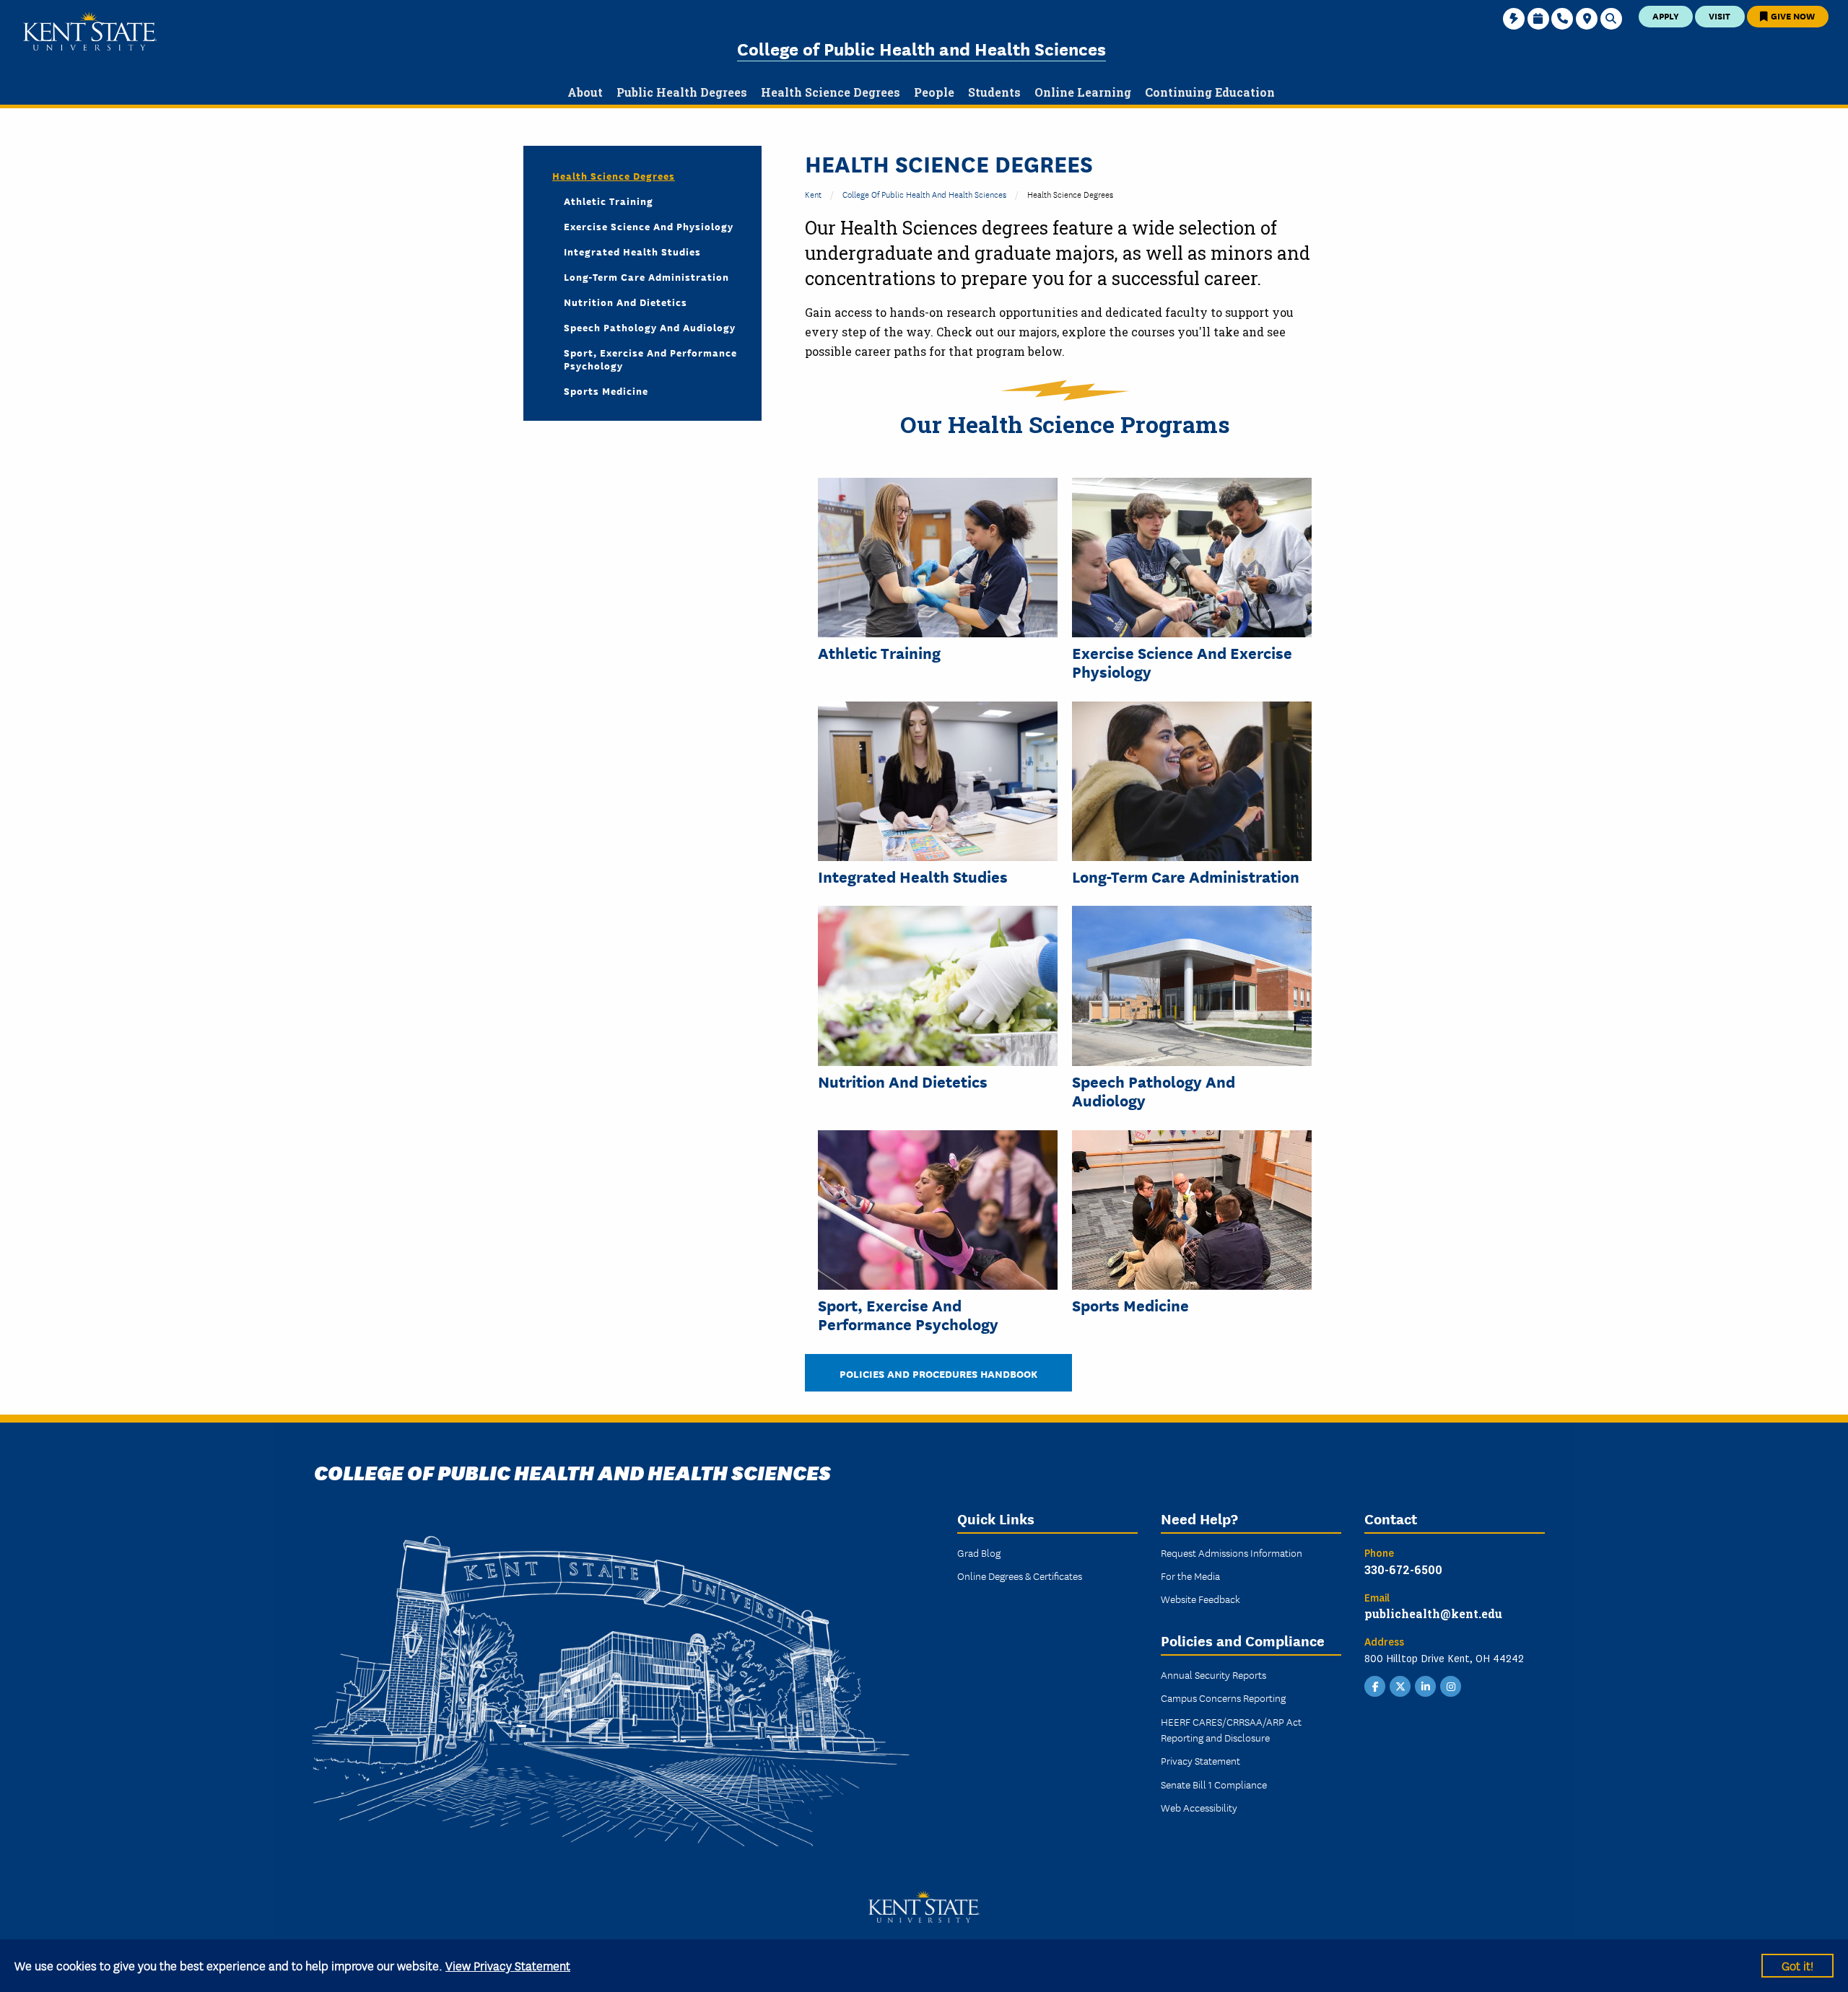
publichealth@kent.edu (1433, 1613)
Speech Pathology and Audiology (650, 327)
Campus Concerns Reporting (1223, 1698)
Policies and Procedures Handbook (938, 1373)
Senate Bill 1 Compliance (1214, 1784)
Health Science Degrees (614, 175)
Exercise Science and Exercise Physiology (1182, 662)
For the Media (1190, 1576)
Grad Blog (979, 1552)
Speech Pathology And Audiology (1154, 1091)
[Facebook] (1375, 1685)
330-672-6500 (1403, 1569)
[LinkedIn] (1426, 1685)
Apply (1666, 16)
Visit (1720, 16)
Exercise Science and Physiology (649, 226)
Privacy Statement (1200, 1760)
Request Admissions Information (1232, 1552)
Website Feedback (1200, 1599)
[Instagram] (1451, 1685)
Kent (813, 194)
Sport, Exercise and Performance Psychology (908, 1315)
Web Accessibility (1199, 1807)
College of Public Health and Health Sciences (921, 48)
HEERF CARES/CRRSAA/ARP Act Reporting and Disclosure (1231, 1729)
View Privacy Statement (508, 1965)
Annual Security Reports (1213, 1674)
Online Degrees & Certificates (1020, 1576)
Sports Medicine (1130, 1305)
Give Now (1792, 16)
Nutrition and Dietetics (903, 1081)
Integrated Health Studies (913, 876)
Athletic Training (879, 652)
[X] (1400, 1685)
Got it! (1797, 1965)
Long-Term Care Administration (1186, 876)
